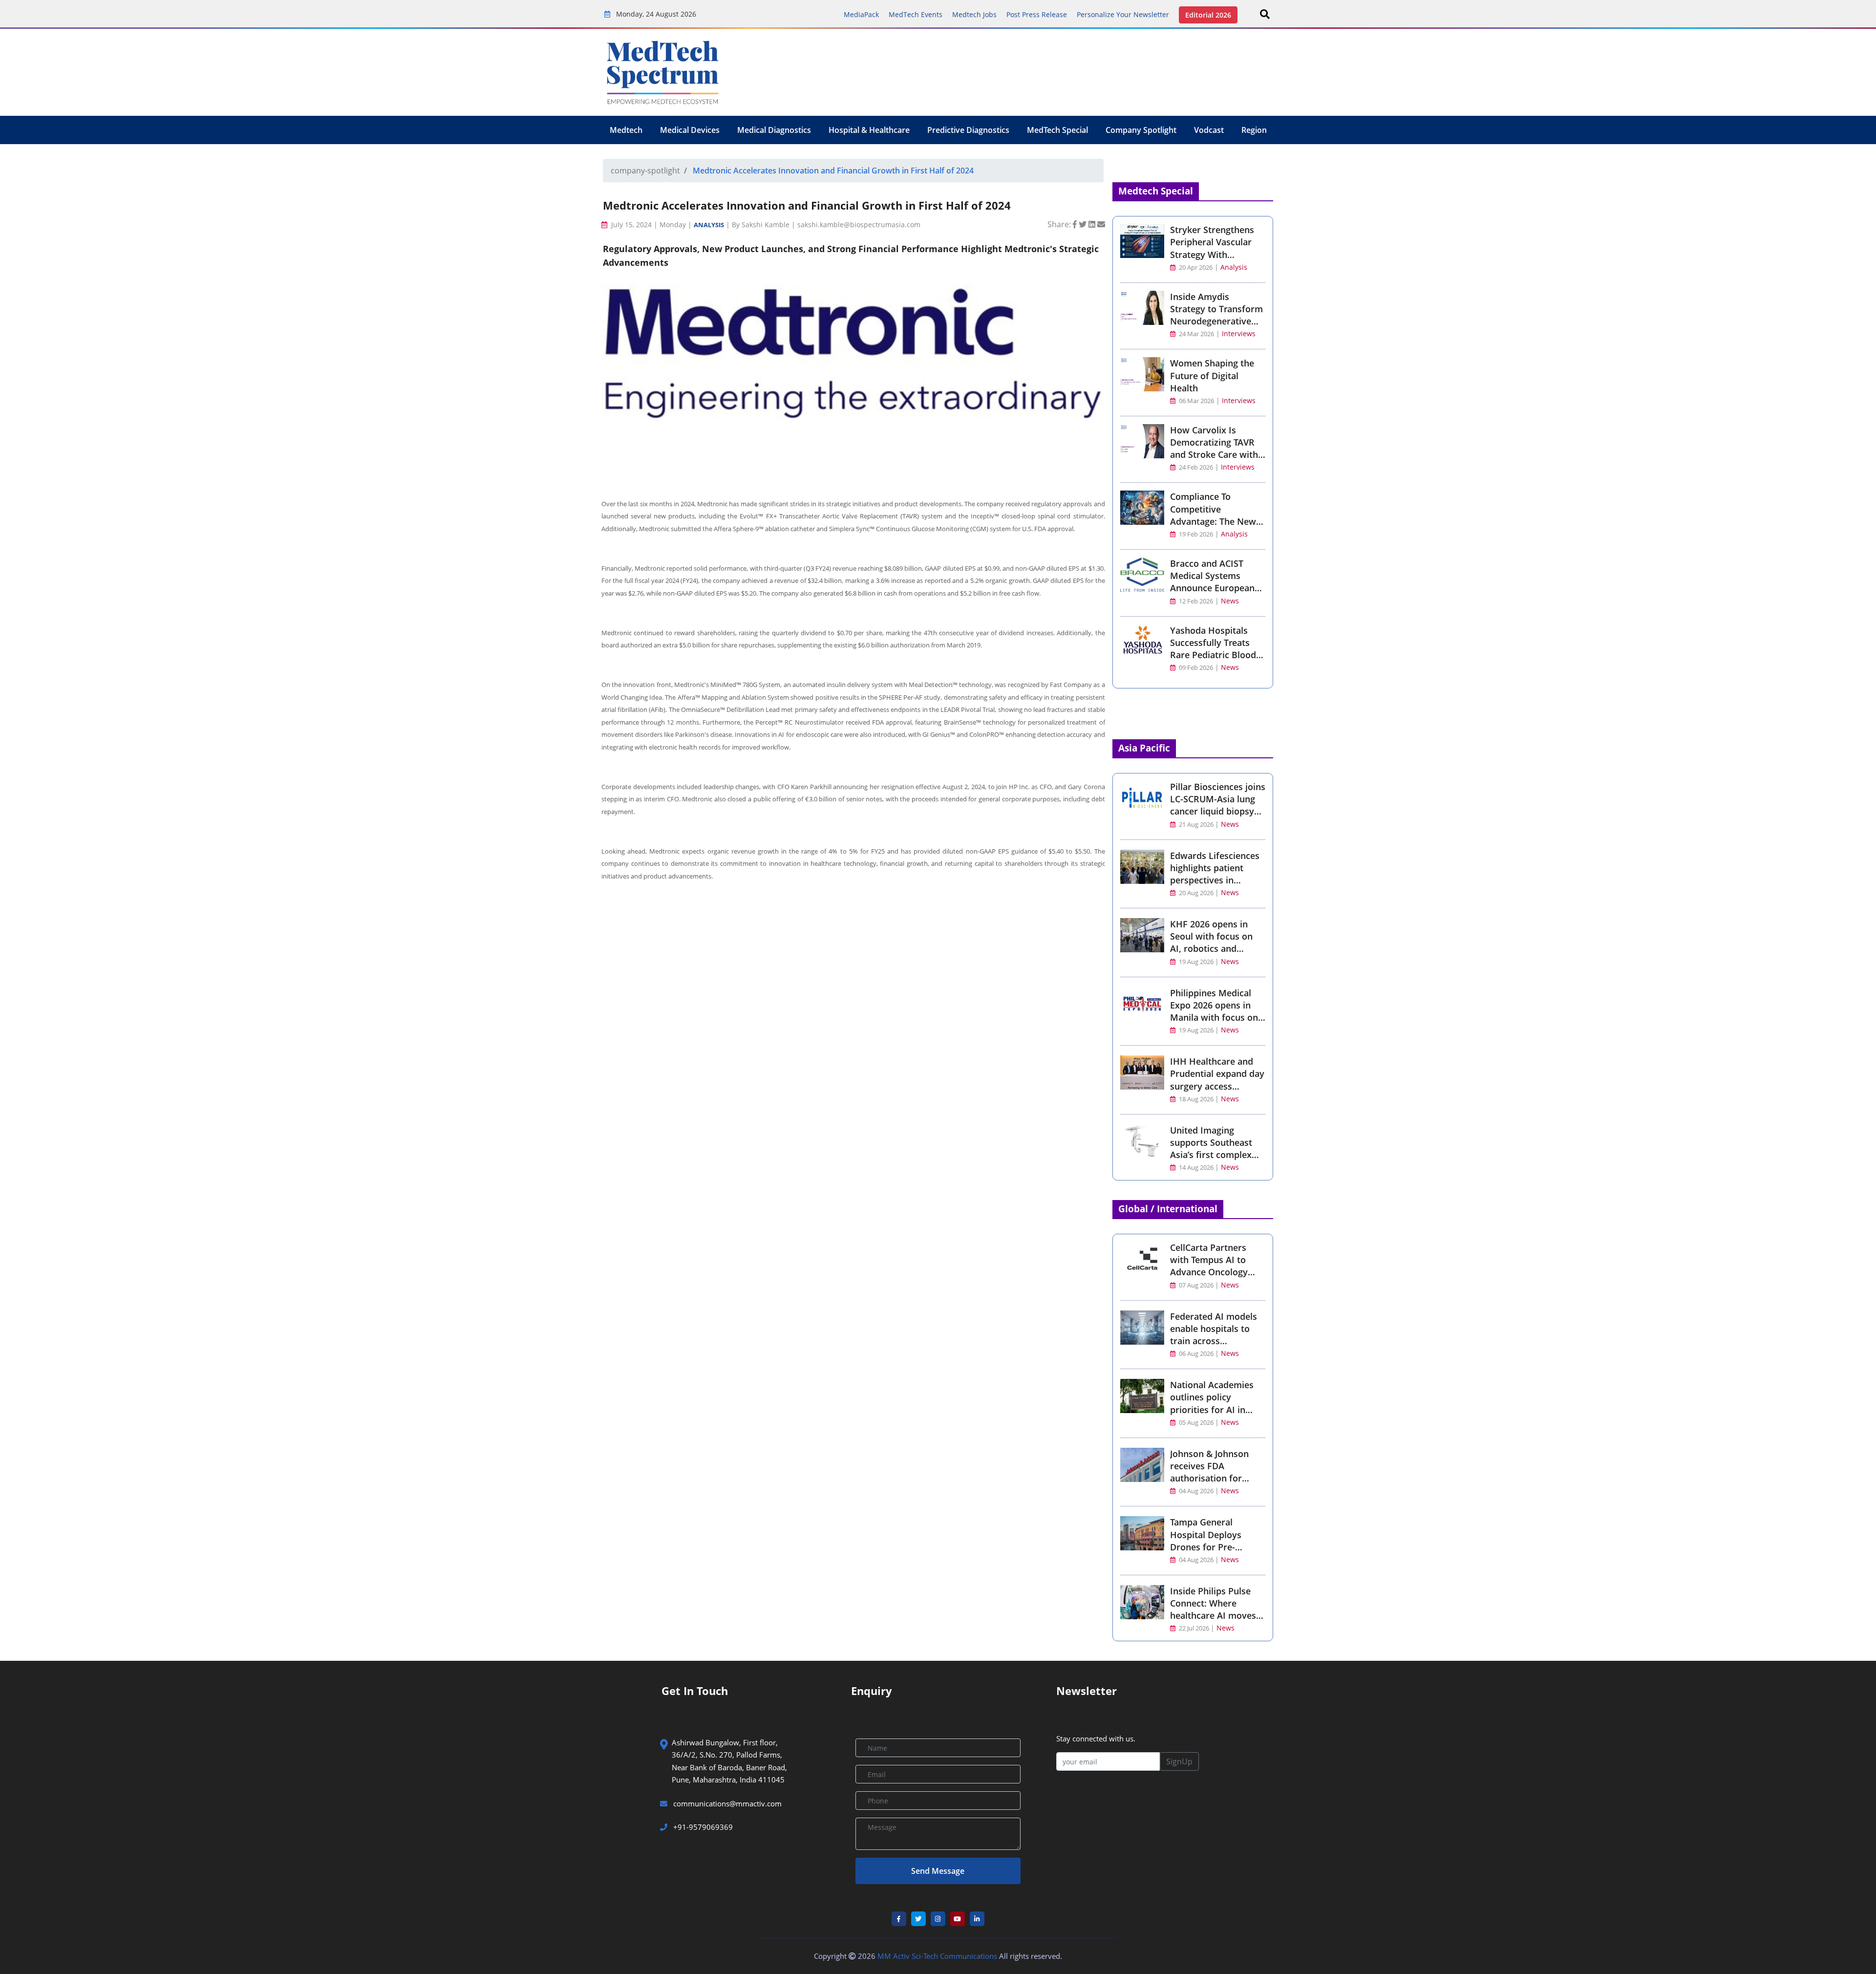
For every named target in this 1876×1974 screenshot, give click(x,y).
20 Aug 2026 (1196, 893)
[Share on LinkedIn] (1093, 224)
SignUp (1179, 1761)
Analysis (709, 225)
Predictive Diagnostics (968, 130)
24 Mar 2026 (1196, 334)
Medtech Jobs (974, 14)
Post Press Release (1037, 14)
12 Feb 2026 (1195, 601)
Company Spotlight (1141, 130)
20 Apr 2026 (1195, 268)
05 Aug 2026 (1196, 1423)
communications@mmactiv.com (726, 1803)
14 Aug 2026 (1196, 1168)
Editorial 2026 (1208, 15)
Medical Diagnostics (774, 130)
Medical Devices (690, 130)
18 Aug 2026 (1196, 1099)
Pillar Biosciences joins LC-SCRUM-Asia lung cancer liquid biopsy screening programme (1218, 805)
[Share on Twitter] (1084, 224)
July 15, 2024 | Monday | (651, 225)
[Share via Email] (1101, 224)
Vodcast (1209, 130)
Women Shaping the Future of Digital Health (1212, 375)
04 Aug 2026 (1196, 1491)
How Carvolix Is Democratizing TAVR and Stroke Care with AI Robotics (1214, 449)
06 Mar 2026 (1196, 401)
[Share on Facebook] (1076, 224)
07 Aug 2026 (1196, 1285)
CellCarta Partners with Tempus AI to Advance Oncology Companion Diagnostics (1209, 1272)
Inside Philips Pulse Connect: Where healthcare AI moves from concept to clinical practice (1213, 1616)
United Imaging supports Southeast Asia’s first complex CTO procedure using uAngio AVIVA (1214, 1155)
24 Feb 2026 (1195, 467)
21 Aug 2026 (1196, 825)
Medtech (626, 130)
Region (1254, 130)
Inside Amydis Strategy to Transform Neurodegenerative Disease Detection (1216, 315)
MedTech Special (1057, 130)
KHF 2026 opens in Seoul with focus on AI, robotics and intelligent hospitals (1211, 943)
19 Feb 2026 (1195, 534)
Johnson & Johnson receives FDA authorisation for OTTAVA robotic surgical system (1209, 1478)
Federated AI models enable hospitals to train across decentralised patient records (1215, 1341)
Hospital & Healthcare (869, 130)
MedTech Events (916, 14)
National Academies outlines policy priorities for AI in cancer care (1212, 1403)
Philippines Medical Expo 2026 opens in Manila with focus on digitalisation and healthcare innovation (1216, 1018)
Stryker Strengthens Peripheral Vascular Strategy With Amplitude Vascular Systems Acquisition (1212, 254)
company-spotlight (645, 171)
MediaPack (861, 14)
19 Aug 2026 (1196, 962)
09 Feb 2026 (1195, 668)
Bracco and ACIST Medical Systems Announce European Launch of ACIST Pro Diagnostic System (1213, 588)
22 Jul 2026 (1194, 1628)
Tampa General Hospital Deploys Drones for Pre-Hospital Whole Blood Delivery (1215, 1547)
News (1230, 601)
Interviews (1239, 333)
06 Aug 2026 (1196, 1354)
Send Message (938, 1871)
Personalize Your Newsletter (1123, 14)
